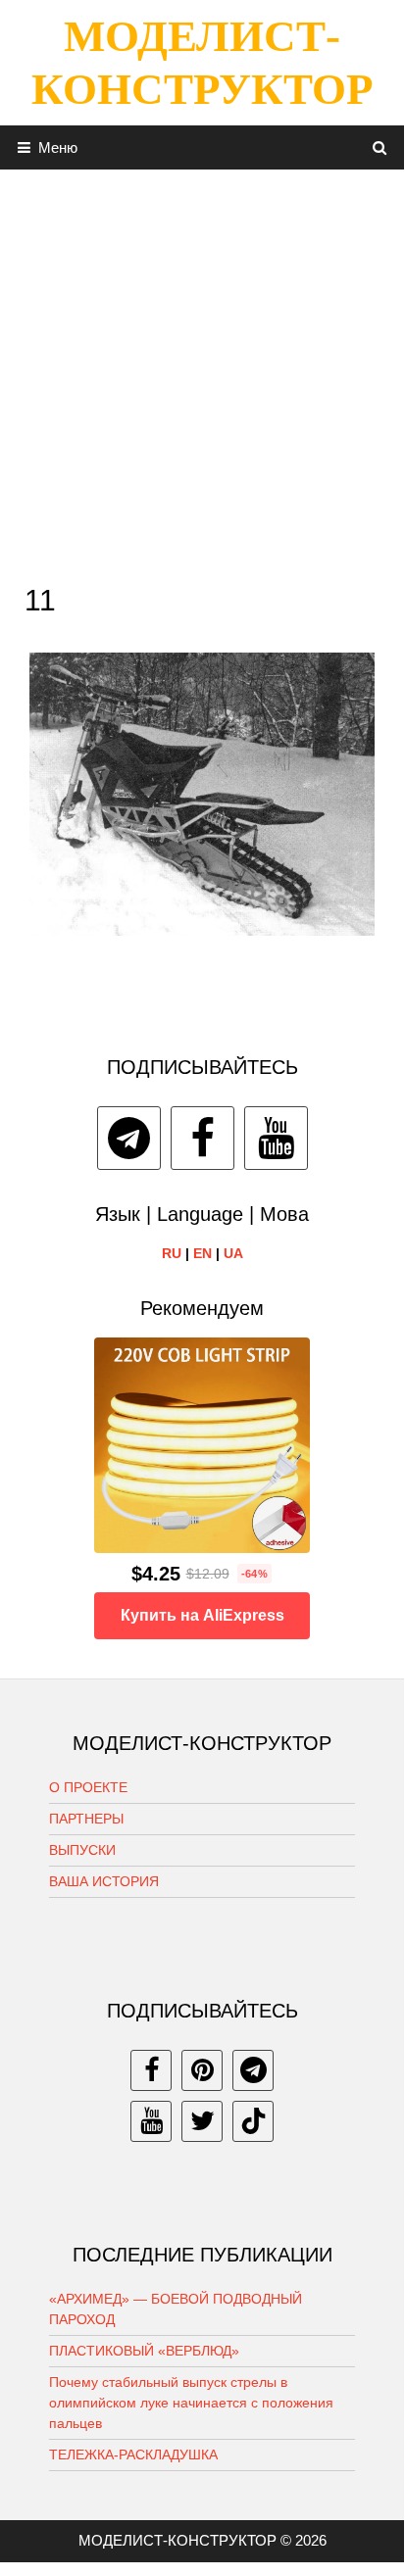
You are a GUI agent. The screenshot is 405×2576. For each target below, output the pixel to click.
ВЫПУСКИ (82, 1850)
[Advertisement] (202, 371)
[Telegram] (129, 1138)
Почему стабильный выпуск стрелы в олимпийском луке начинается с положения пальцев (191, 2403)
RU (172, 1253)
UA (233, 1253)
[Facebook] (202, 1138)
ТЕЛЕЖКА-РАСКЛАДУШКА (133, 2454)
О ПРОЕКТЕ (88, 1787)
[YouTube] (276, 1138)
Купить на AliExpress (202, 1615)
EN (202, 1253)
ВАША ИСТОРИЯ (104, 1881)
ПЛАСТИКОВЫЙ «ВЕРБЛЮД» (144, 2351)
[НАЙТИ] (380, 147)
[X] (202, 2121)
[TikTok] (253, 2121)
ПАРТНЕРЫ (86, 1819)
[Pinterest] (202, 2070)
